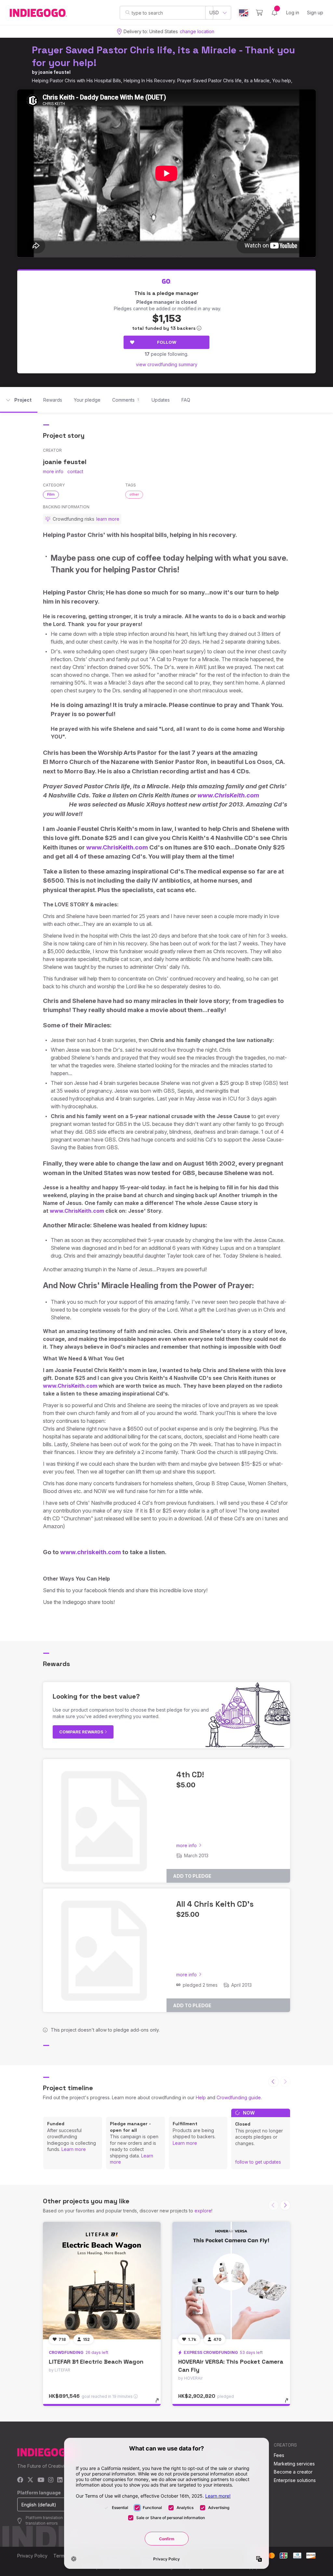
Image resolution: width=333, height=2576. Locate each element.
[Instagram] (51, 2480)
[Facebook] (20, 2480)
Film (51, 494)
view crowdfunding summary (167, 364)
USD (214, 13)
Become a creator (293, 2472)
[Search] (128, 12)
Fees (279, 2455)
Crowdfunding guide (239, 2097)
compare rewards (82, 1732)
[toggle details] (160, 2404)
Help (201, 2097)
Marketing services (294, 2464)
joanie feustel (54, 72)
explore (203, 2211)
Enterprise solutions (295, 2480)
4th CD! (190, 1775)
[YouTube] (41, 2480)
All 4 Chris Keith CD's (215, 1904)
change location (197, 31)
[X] (30, 2480)
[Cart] (259, 13)
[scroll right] (285, 2205)
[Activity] (274, 13)
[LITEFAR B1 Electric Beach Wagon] (102, 2281)
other (134, 494)
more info (53, 471)
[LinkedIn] (60, 2480)
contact (75, 471)
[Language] (244, 13)
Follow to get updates (258, 2162)
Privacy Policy (32, 2556)
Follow (167, 342)
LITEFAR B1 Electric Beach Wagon (96, 2362)
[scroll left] (273, 2082)
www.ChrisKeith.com (228, 795)
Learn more (74, 2149)
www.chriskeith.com (91, 1552)
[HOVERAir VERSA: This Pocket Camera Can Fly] (231, 2281)
